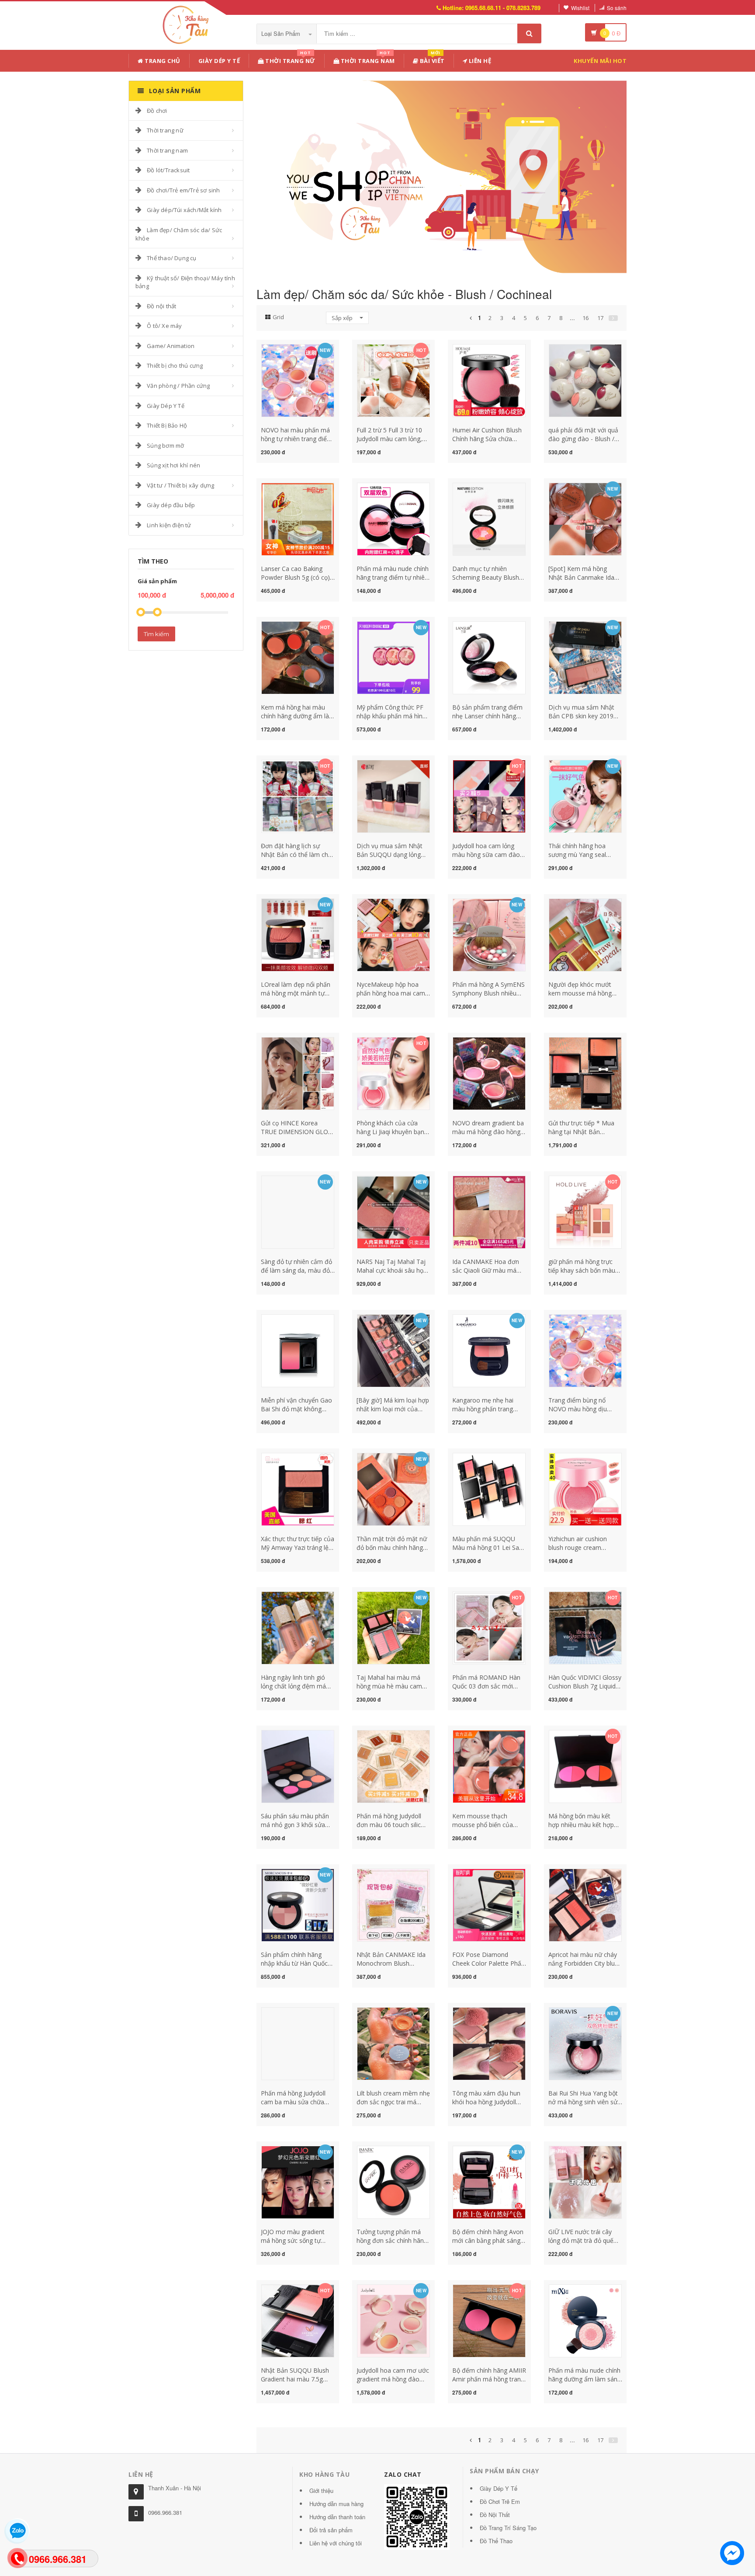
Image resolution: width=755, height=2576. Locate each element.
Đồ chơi (157, 111)
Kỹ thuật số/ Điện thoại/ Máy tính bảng (185, 282)
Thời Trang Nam (367, 59)
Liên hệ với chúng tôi (336, 2543)
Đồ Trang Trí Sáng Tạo (508, 2528)
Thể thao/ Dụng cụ (171, 258)
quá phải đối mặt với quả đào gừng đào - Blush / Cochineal (583, 439)
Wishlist (580, 8)
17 (600, 318)
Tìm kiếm (156, 634)
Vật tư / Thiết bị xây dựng (180, 485)
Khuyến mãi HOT (600, 61)
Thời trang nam (167, 150)
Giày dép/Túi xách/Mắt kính (184, 210)
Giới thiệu (321, 2491)
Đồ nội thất (161, 306)
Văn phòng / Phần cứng (178, 386)
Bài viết (431, 59)
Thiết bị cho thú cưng (175, 366)
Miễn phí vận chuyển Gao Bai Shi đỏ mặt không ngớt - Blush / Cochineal (296, 1409)
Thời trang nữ (165, 130)
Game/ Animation (171, 346)
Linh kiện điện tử (169, 525)
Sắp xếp (343, 318)
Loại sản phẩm (282, 33)
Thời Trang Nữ (290, 59)
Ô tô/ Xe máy (164, 326)
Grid (278, 317)
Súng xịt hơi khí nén (173, 465)
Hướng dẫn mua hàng (336, 2504)
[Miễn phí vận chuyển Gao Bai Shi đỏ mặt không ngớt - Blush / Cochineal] (298, 1350)
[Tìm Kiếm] (529, 33)
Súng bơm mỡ (165, 446)
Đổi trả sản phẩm (331, 2530)
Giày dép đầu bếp (171, 505)
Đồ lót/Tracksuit (168, 170)
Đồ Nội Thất (495, 2515)
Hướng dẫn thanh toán (337, 2517)
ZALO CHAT (403, 2474)
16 (585, 318)
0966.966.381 (165, 2512)
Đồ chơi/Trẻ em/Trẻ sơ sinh (183, 190)
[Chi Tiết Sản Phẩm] (282, 349)
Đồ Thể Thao (496, 2541)
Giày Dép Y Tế (219, 61)
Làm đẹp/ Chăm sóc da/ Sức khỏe (179, 234)
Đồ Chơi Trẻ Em (500, 2501)
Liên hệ (479, 61)
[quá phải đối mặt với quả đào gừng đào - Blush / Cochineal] (585, 380)
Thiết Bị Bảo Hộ (167, 425)
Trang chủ (162, 61)
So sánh (617, 8)
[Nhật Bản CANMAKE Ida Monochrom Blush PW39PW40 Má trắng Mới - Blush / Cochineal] (393, 1904)
